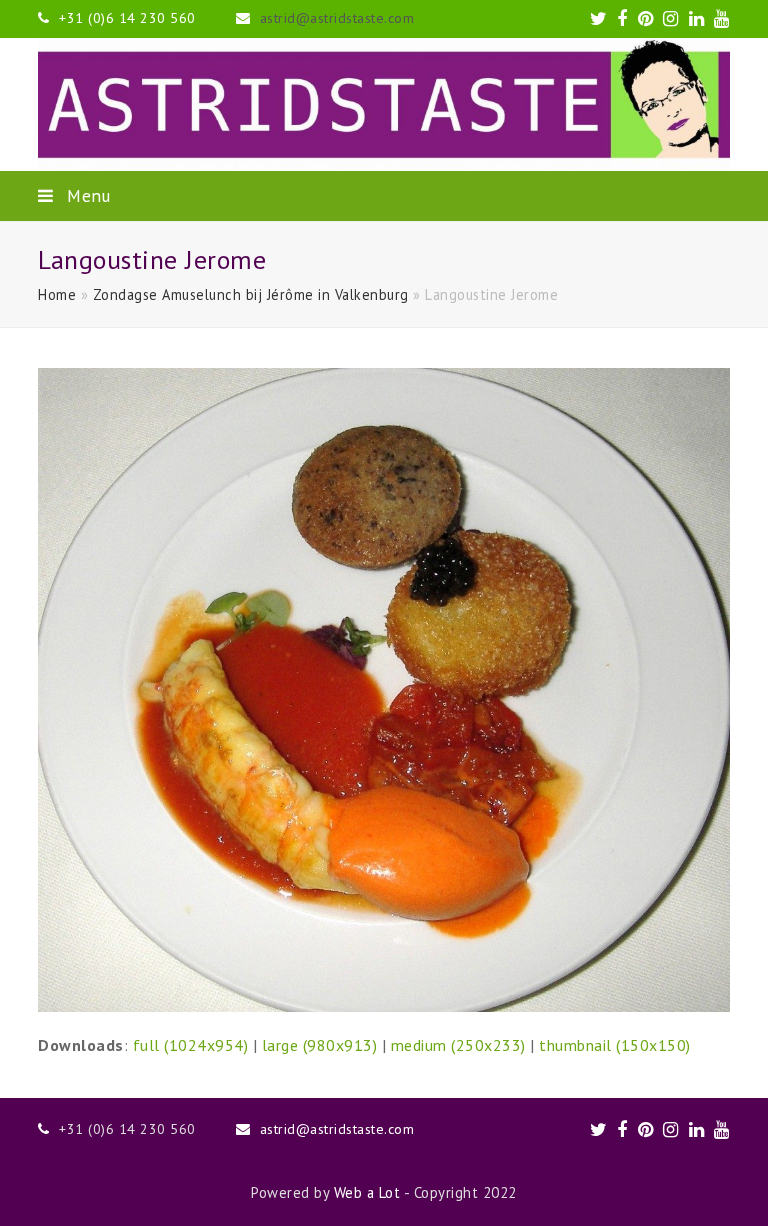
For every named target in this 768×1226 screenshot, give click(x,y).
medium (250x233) (458, 1045)
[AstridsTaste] (383, 104)
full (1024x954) (191, 1045)
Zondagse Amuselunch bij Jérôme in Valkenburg (251, 294)
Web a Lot (367, 1192)
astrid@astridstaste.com (337, 18)
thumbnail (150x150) (615, 1045)
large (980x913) (320, 1045)
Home (57, 294)
